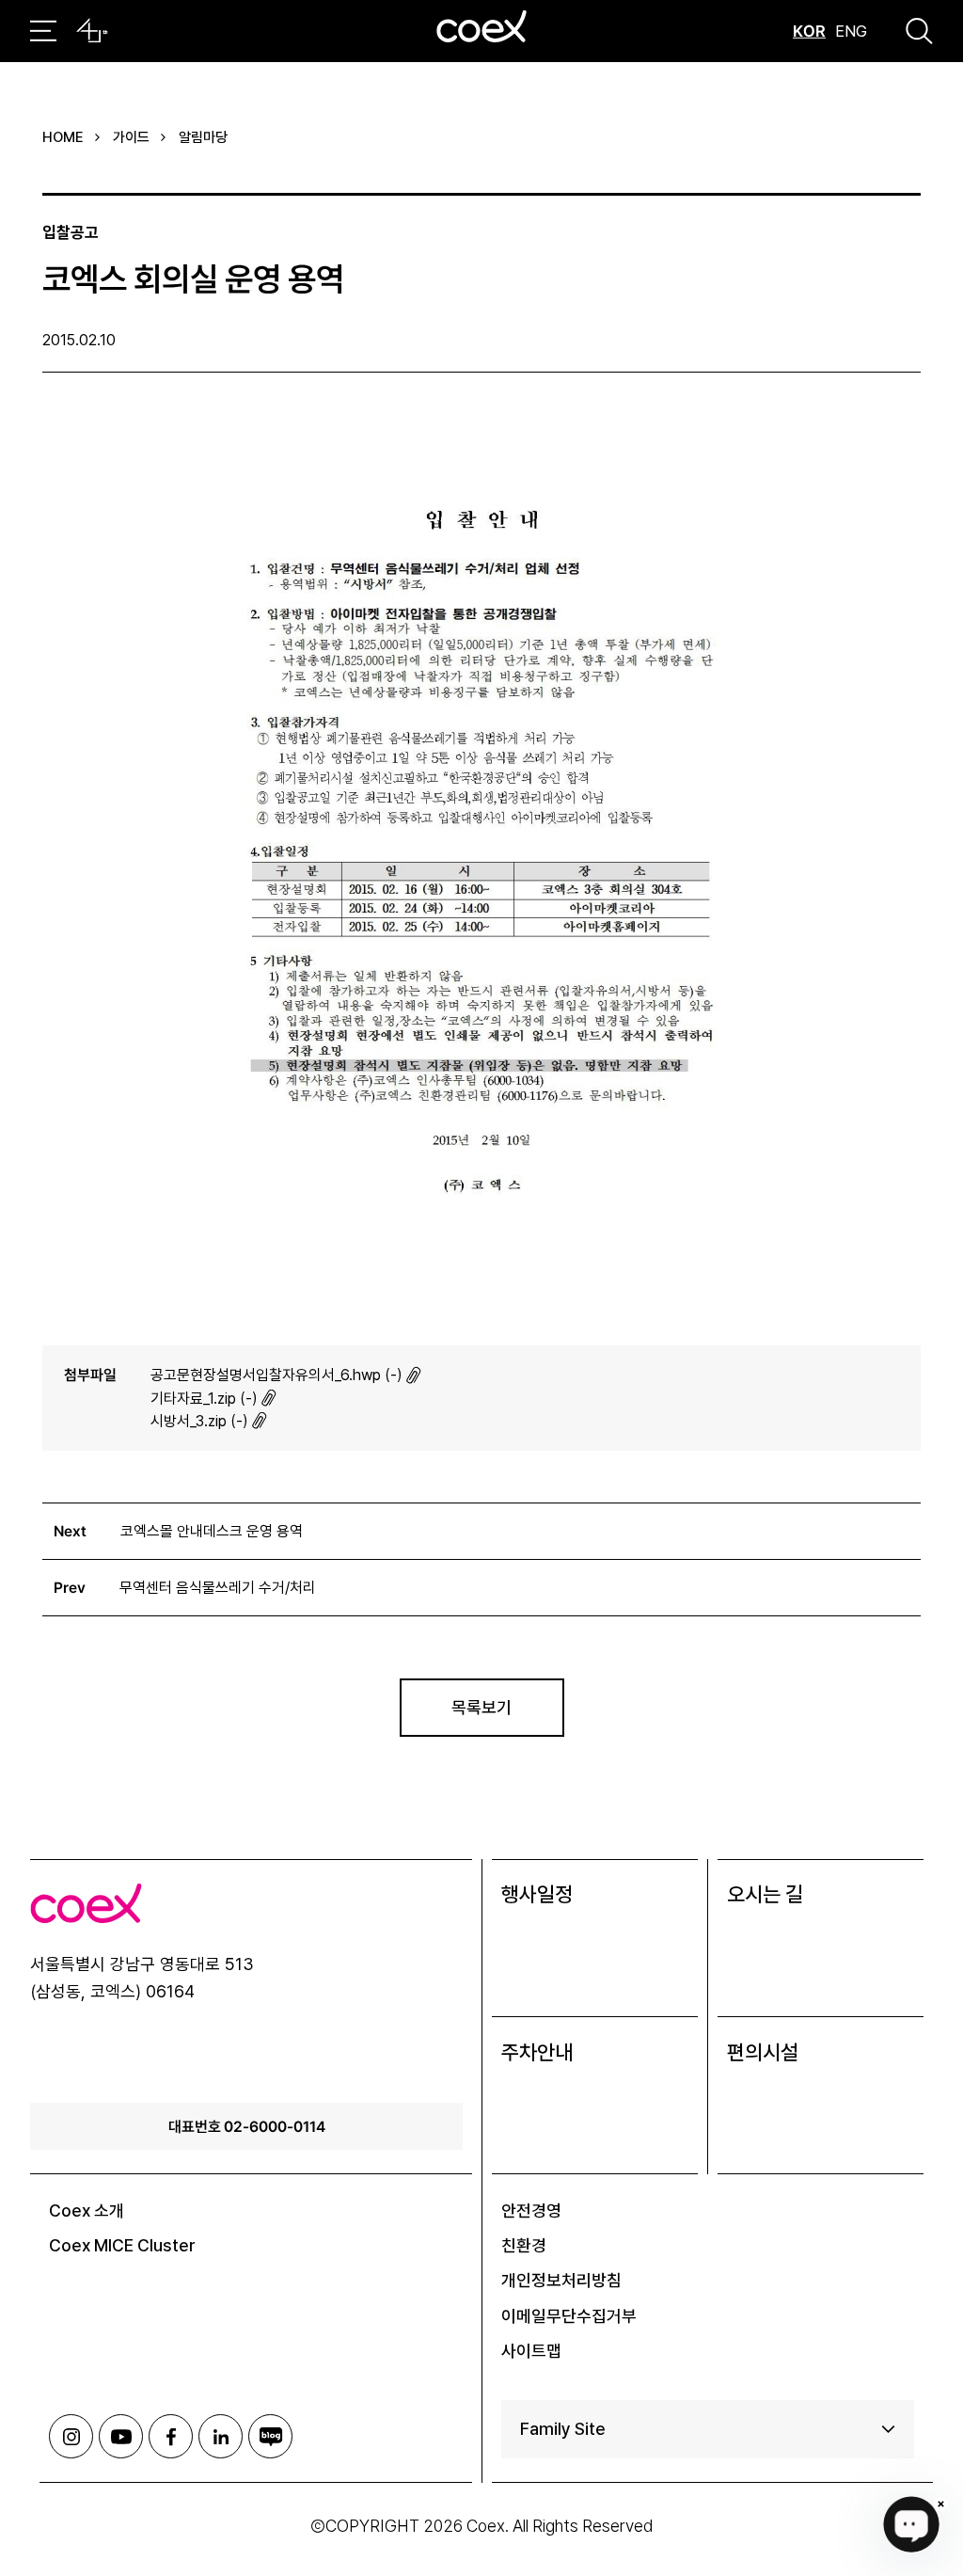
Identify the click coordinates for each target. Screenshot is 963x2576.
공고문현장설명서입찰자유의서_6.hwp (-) (276, 1375)
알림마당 (203, 137)
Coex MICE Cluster (122, 2245)
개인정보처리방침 (561, 2280)
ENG (851, 31)
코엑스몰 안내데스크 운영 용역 (212, 1531)
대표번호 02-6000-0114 (247, 2126)
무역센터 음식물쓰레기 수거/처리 (218, 1588)
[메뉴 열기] (43, 31)
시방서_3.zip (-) (199, 1421)
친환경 (524, 2245)
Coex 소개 (87, 2210)
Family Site (563, 2429)
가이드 (131, 137)
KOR (809, 31)
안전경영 (531, 2210)
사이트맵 (531, 2351)
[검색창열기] (919, 31)
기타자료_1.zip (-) (204, 1399)
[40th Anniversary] (92, 31)
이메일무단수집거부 (569, 2316)
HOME (63, 137)
